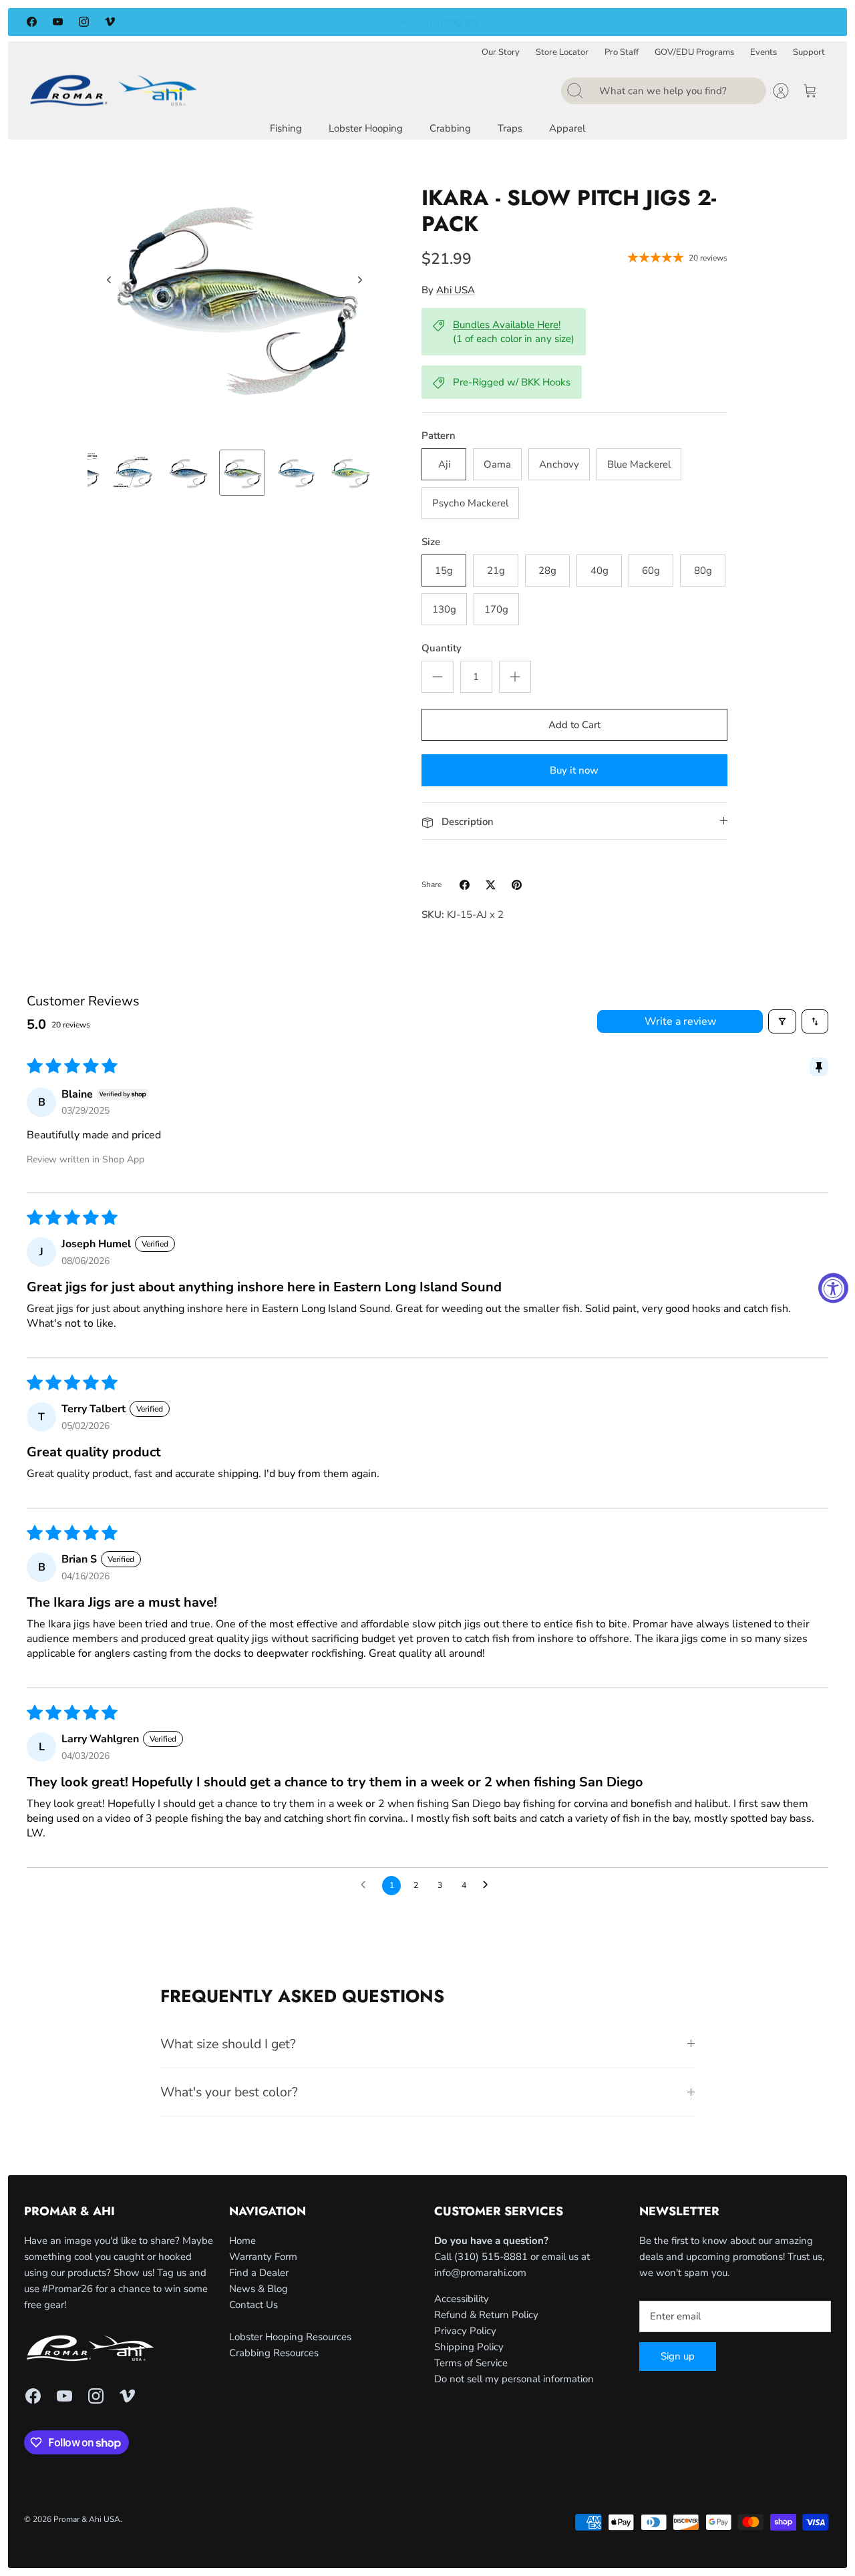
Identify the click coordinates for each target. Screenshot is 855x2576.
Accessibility (462, 2299)
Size (431, 542)
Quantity (442, 648)
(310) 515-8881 (491, 2257)
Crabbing (450, 128)
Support (809, 52)
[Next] (619, 22)
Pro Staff (622, 52)
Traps (510, 128)
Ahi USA (456, 290)
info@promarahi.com (480, 2273)
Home (242, 2241)
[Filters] (782, 1021)
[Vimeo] (110, 22)
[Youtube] (58, 22)
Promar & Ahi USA (87, 2519)
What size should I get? (228, 2044)
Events (763, 52)
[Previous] (236, 22)
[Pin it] (517, 885)
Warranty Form (263, 2257)
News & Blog (259, 2289)
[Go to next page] (489, 1885)
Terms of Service (471, 2363)
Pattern (439, 436)
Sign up (678, 2356)
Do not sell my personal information (514, 2379)
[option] (234, 295)
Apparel (567, 128)
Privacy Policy (465, 2331)
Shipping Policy (469, 2347)
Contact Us (253, 2305)
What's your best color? (229, 2092)
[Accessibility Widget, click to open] (833, 1288)
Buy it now (574, 770)
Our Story (501, 52)
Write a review (680, 1021)
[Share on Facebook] (465, 885)
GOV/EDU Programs (694, 52)
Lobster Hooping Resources (290, 2337)
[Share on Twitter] (491, 885)
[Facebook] (32, 22)
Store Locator (562, 52)
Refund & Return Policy (486, 2315)
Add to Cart (574, 725)
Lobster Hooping (366, 128)
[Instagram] (84, 22)
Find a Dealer (259, 2273)
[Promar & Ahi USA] (114, 90)
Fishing (286, 128)
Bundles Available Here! (507, 325)
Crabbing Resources (274, 2353)
